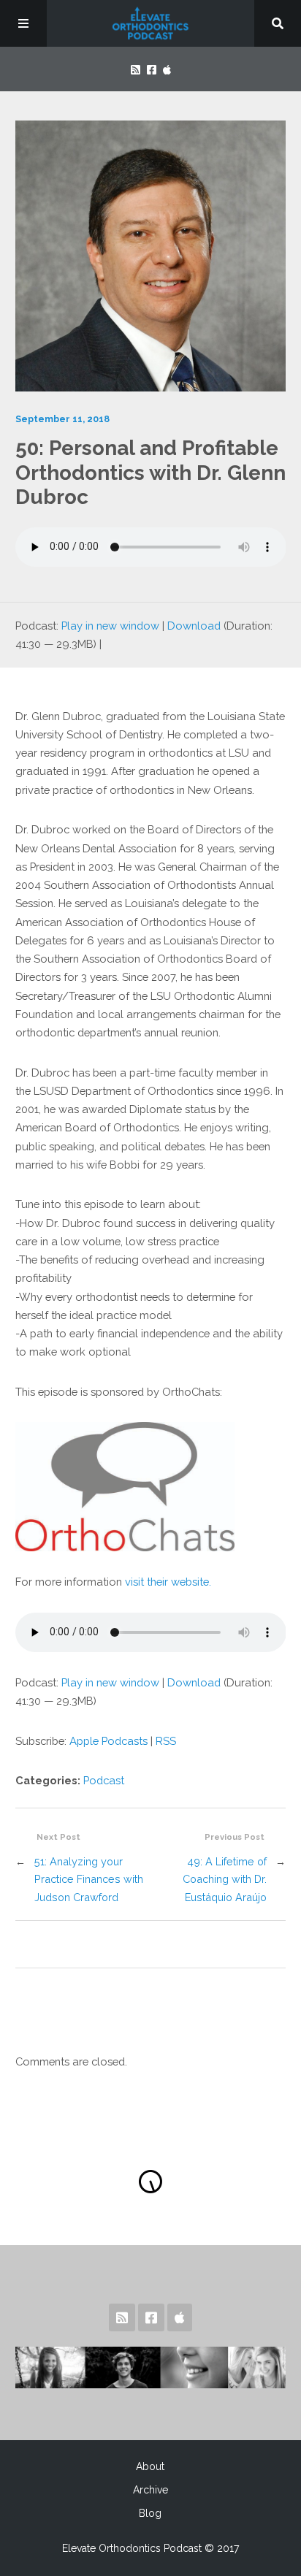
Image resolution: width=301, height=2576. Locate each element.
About (150, 2466)
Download (194, 626)
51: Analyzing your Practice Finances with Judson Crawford (89, 1879)
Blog (150, 2513)
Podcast (104, 1780)
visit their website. (169, 1582)
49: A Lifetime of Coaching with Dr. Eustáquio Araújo (225, 1879)
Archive (150, 2490)
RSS (166, 1741)
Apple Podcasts (108, 1741)
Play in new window (110, 626)
